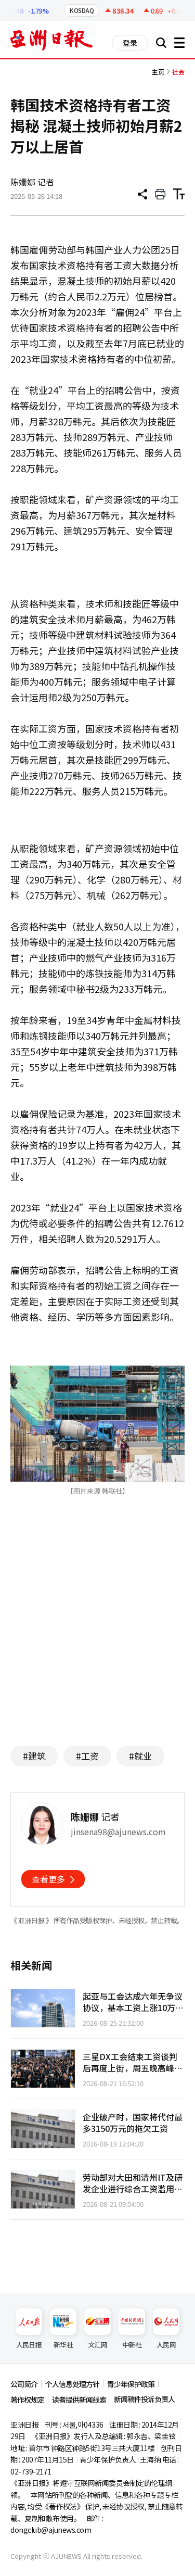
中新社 (132, 2345)
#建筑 (34, 1756)
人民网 (166, 2345)
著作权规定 (27, 2400)
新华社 (63, 2345)
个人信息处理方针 (72, 2384)
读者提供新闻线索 (79, 2400)
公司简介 (24, 2384)
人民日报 (29, 2345)
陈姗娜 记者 (32, 182)
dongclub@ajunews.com (51, 2530)
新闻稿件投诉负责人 (144, 2399)
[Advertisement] (98, 1636)
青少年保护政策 (131, 2384)
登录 (130, 43)
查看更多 (48, 1879)
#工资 (87, 1756)
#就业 (140, 1756)
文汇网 (97, 2345)
